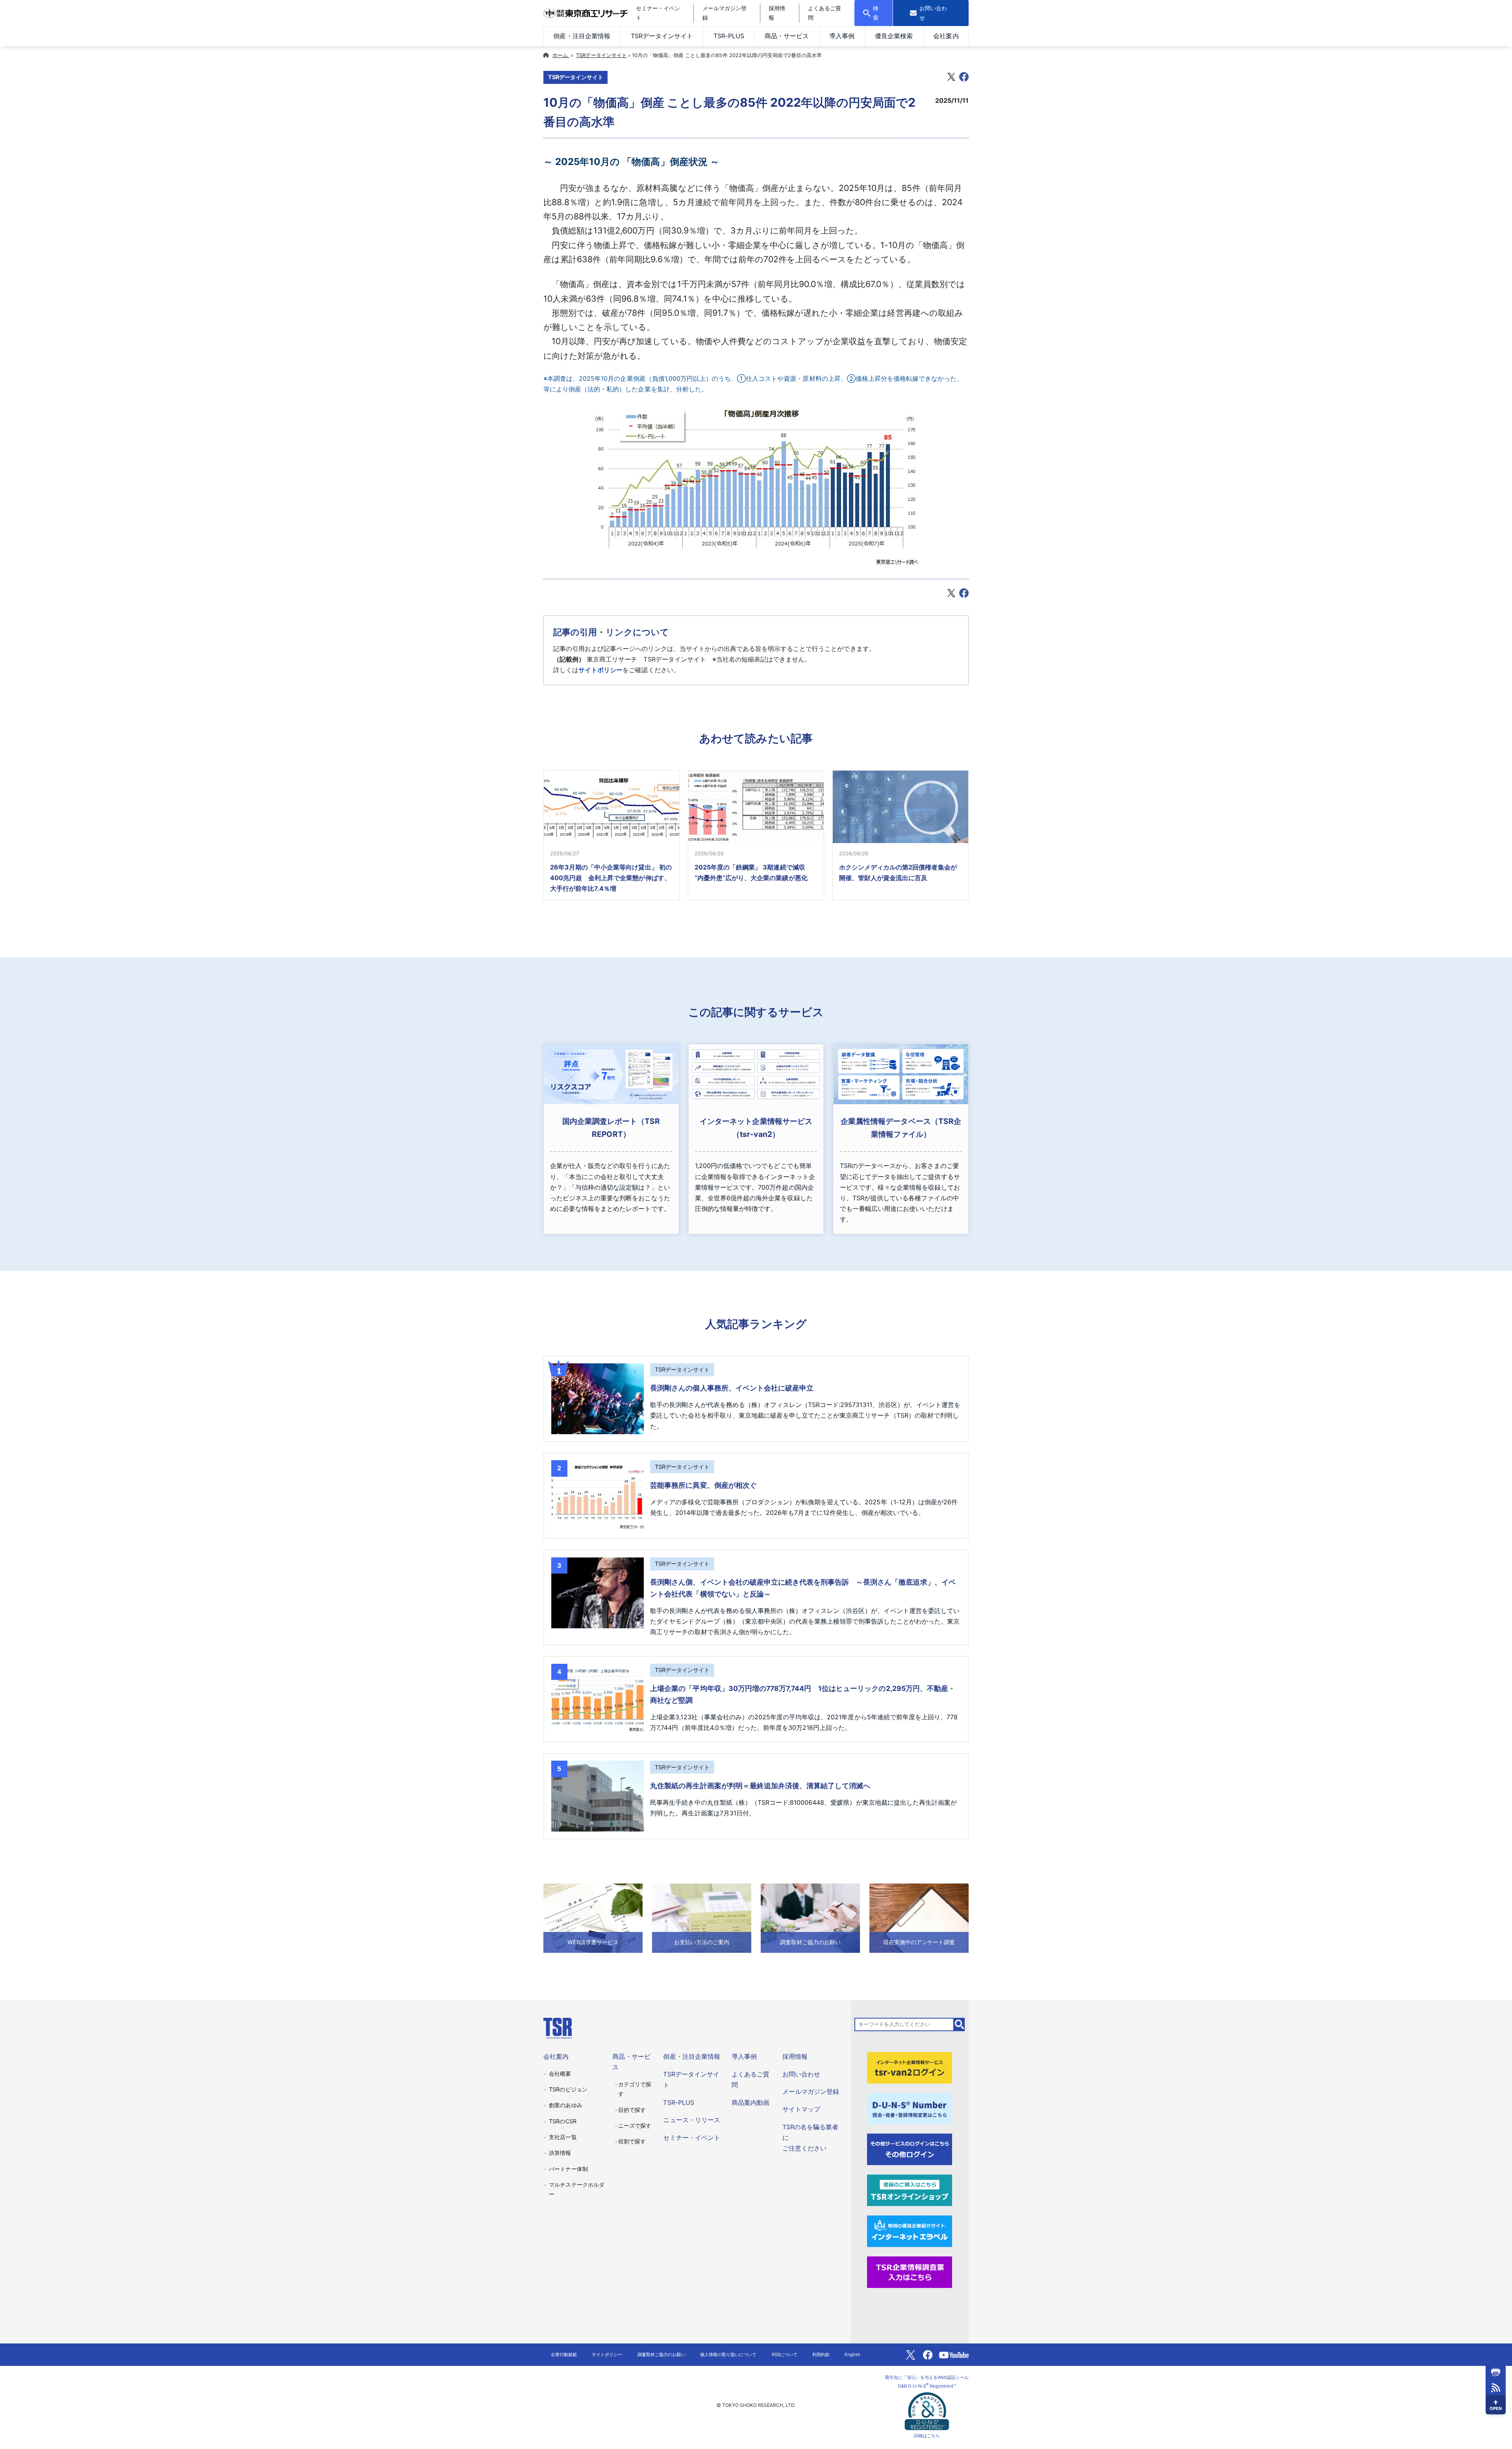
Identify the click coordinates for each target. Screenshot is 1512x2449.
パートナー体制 (568, 2169)
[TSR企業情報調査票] (910, 2272)
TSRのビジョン (568, 2089)
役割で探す (632, 2141)
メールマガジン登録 (811, 2091)
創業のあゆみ (565, 2105)
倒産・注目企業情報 (582, 36)
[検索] (960, 2024)
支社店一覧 (563, 2137)
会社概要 (560, 2074)
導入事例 (842, 36)
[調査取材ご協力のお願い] (810, 1917)
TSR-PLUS (729, 36)
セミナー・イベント (691, 2138)
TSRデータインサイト (662, 36)
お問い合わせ (801, 2074)
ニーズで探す (635, 2125)
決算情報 (560, 2153)
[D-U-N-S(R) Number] (910, 2108)
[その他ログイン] (910, 2149)
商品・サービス (787, 36)
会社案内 (946, 36)
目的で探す (632, 2110)
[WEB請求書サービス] (593, 1917)
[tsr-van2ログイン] (910, 2067)
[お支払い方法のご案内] (702, 1917)
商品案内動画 (750, 2102)
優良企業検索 (894, 36)
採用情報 (795, 2056)
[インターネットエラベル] (910, 2231)
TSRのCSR (562, 2121)
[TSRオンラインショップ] (910, 2190)
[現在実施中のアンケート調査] (919, 1917)
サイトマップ (801, 2109)
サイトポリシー (600, 670)
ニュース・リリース (691, 2120)
